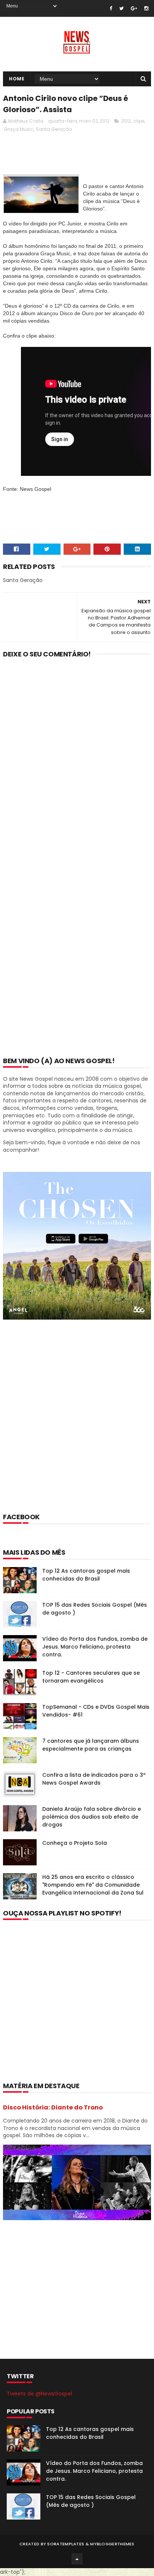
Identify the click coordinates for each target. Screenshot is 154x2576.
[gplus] (134, 8)
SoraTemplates (66, 2544)
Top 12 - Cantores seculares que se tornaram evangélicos (91, 1677)
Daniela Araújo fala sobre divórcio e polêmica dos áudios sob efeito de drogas (92, 1817)
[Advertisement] (77, 1426)
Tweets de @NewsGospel (39, 2394)
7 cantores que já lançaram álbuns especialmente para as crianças (91, 1745)
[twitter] (121, 8)
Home (17, 79)
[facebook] (111, 8)
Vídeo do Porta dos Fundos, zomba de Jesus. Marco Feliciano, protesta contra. (95, 1647)
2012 (126, 121)
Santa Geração (54, 129)
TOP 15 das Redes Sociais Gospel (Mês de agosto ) (91, 2501)
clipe (139, 121)
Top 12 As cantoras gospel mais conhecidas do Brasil (86, 1575)
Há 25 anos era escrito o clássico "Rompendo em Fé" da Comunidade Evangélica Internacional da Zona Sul (93, 1885)
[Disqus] (77, 761)
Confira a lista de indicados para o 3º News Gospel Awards (94, 1779)
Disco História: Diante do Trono (53, 2107)
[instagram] (146, 8)
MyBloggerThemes (112, 2544)
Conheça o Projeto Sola (75, 1843)
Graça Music (19, 129)
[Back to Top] (77, 2559)
